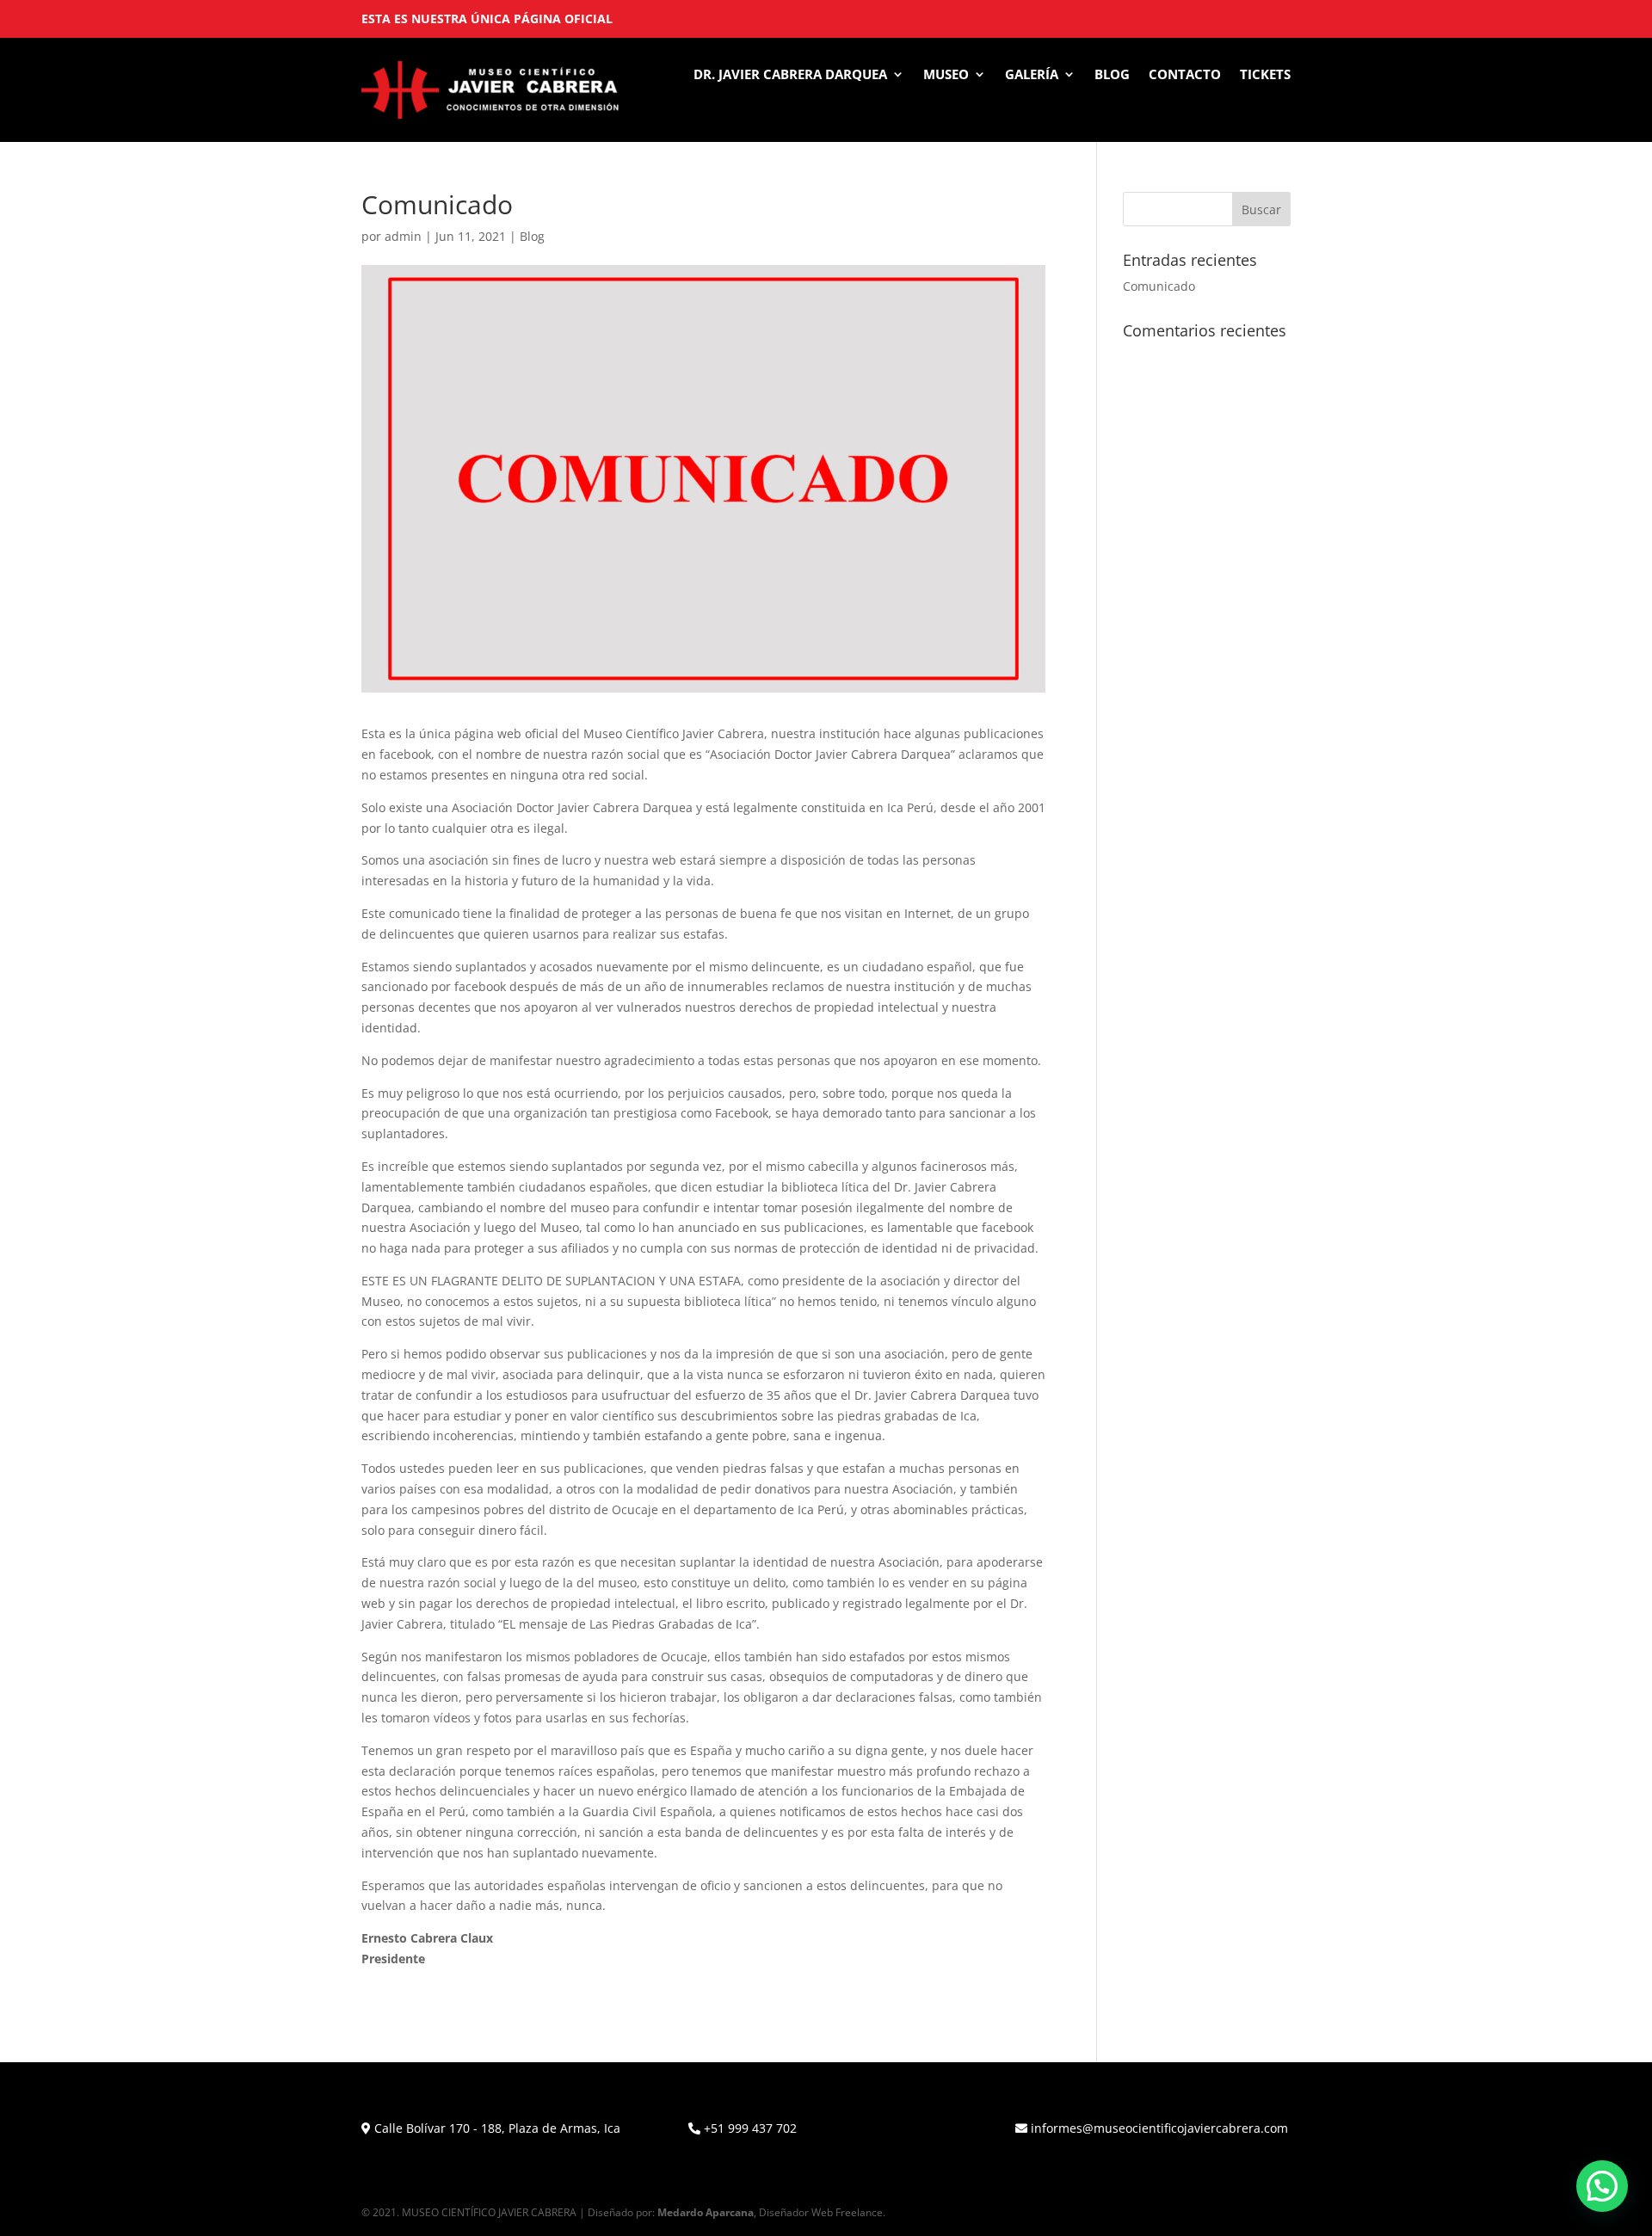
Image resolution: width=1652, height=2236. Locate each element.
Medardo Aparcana (706, 2212)
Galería (1032, 75)
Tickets (1265, 75)
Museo (946, 75)
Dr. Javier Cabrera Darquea (790, 75)
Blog (1112, 75)
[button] (1602, 2186)
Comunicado (1159, 286)
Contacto (1185, 75)
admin (403, 236)
